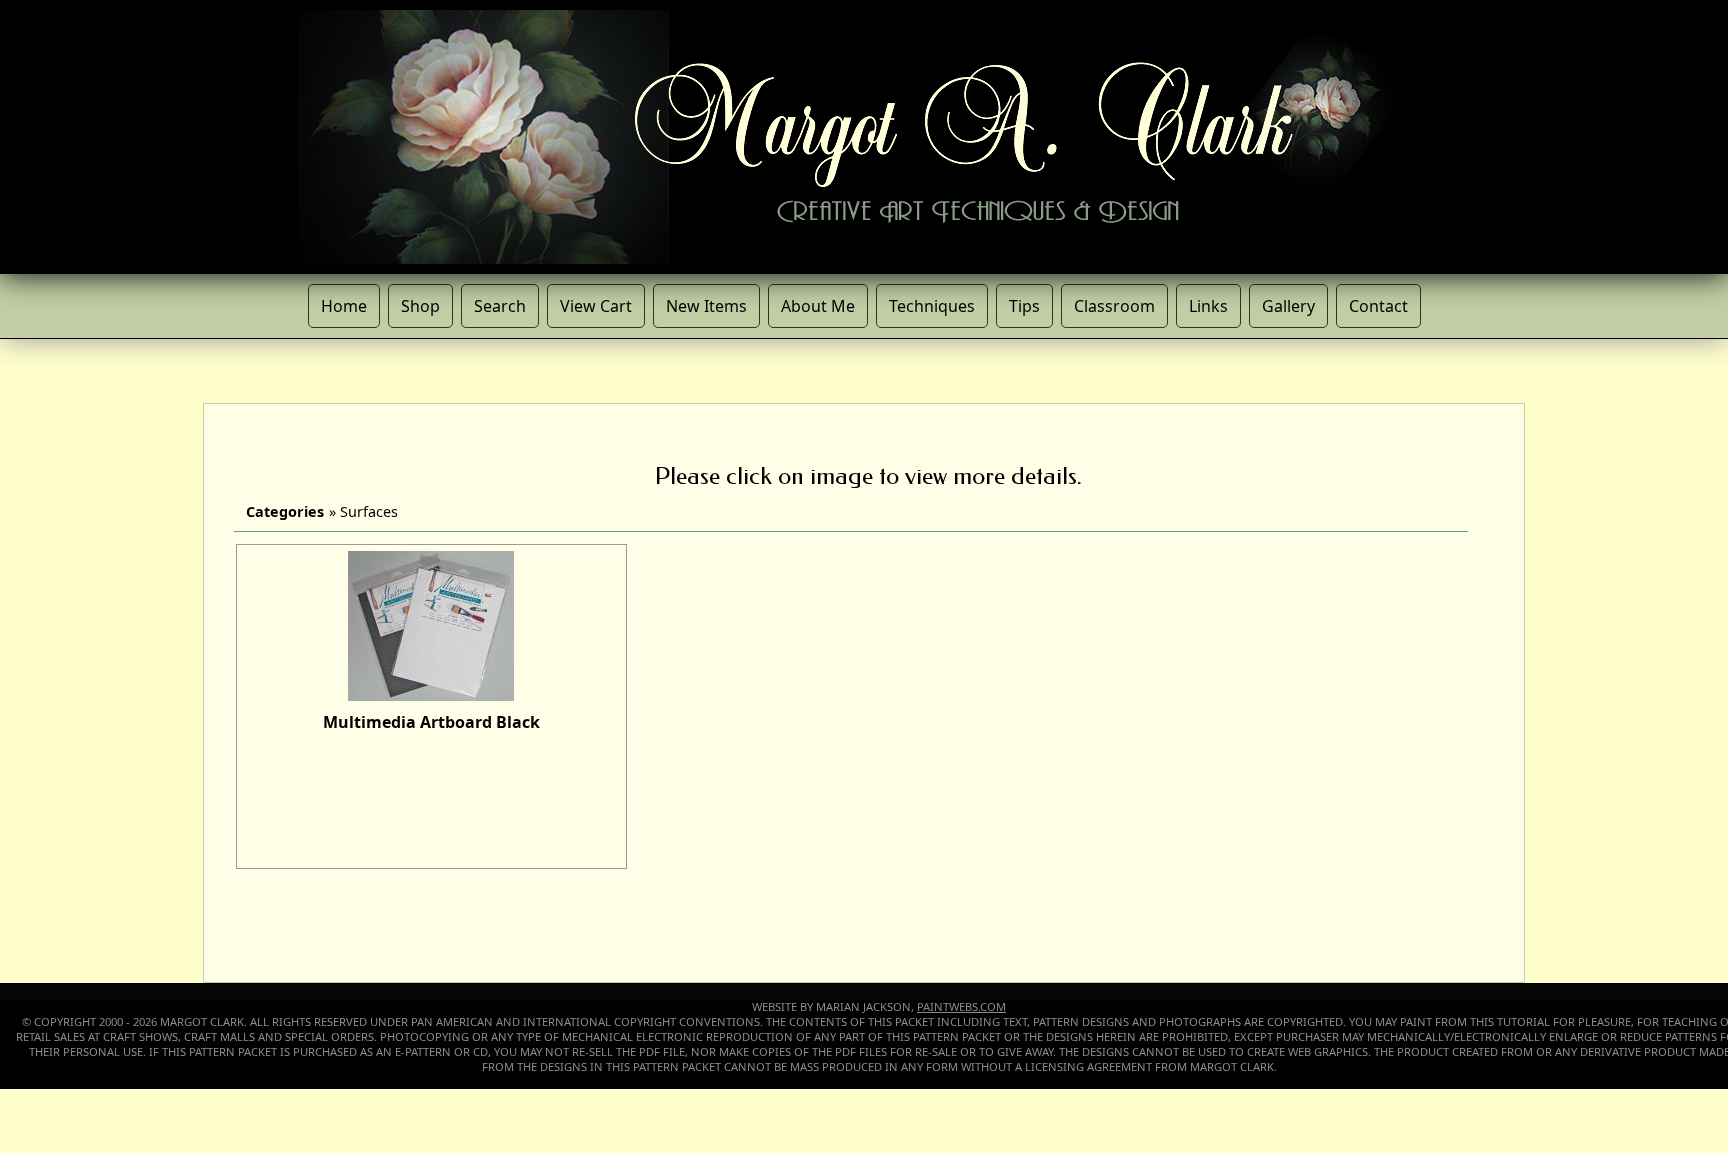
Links (1208, 306)
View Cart (596, 306)
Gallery (1288, 306)
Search (500, 306)
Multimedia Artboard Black (431, 722)
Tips (1024, 306)
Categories (285, 511)
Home (344, 306)
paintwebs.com (961, 1006)
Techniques (932, 306)
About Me (818, 306)
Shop (420, 306)
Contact (1378, 306)
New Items (706, 306)
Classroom (1114, 306)
